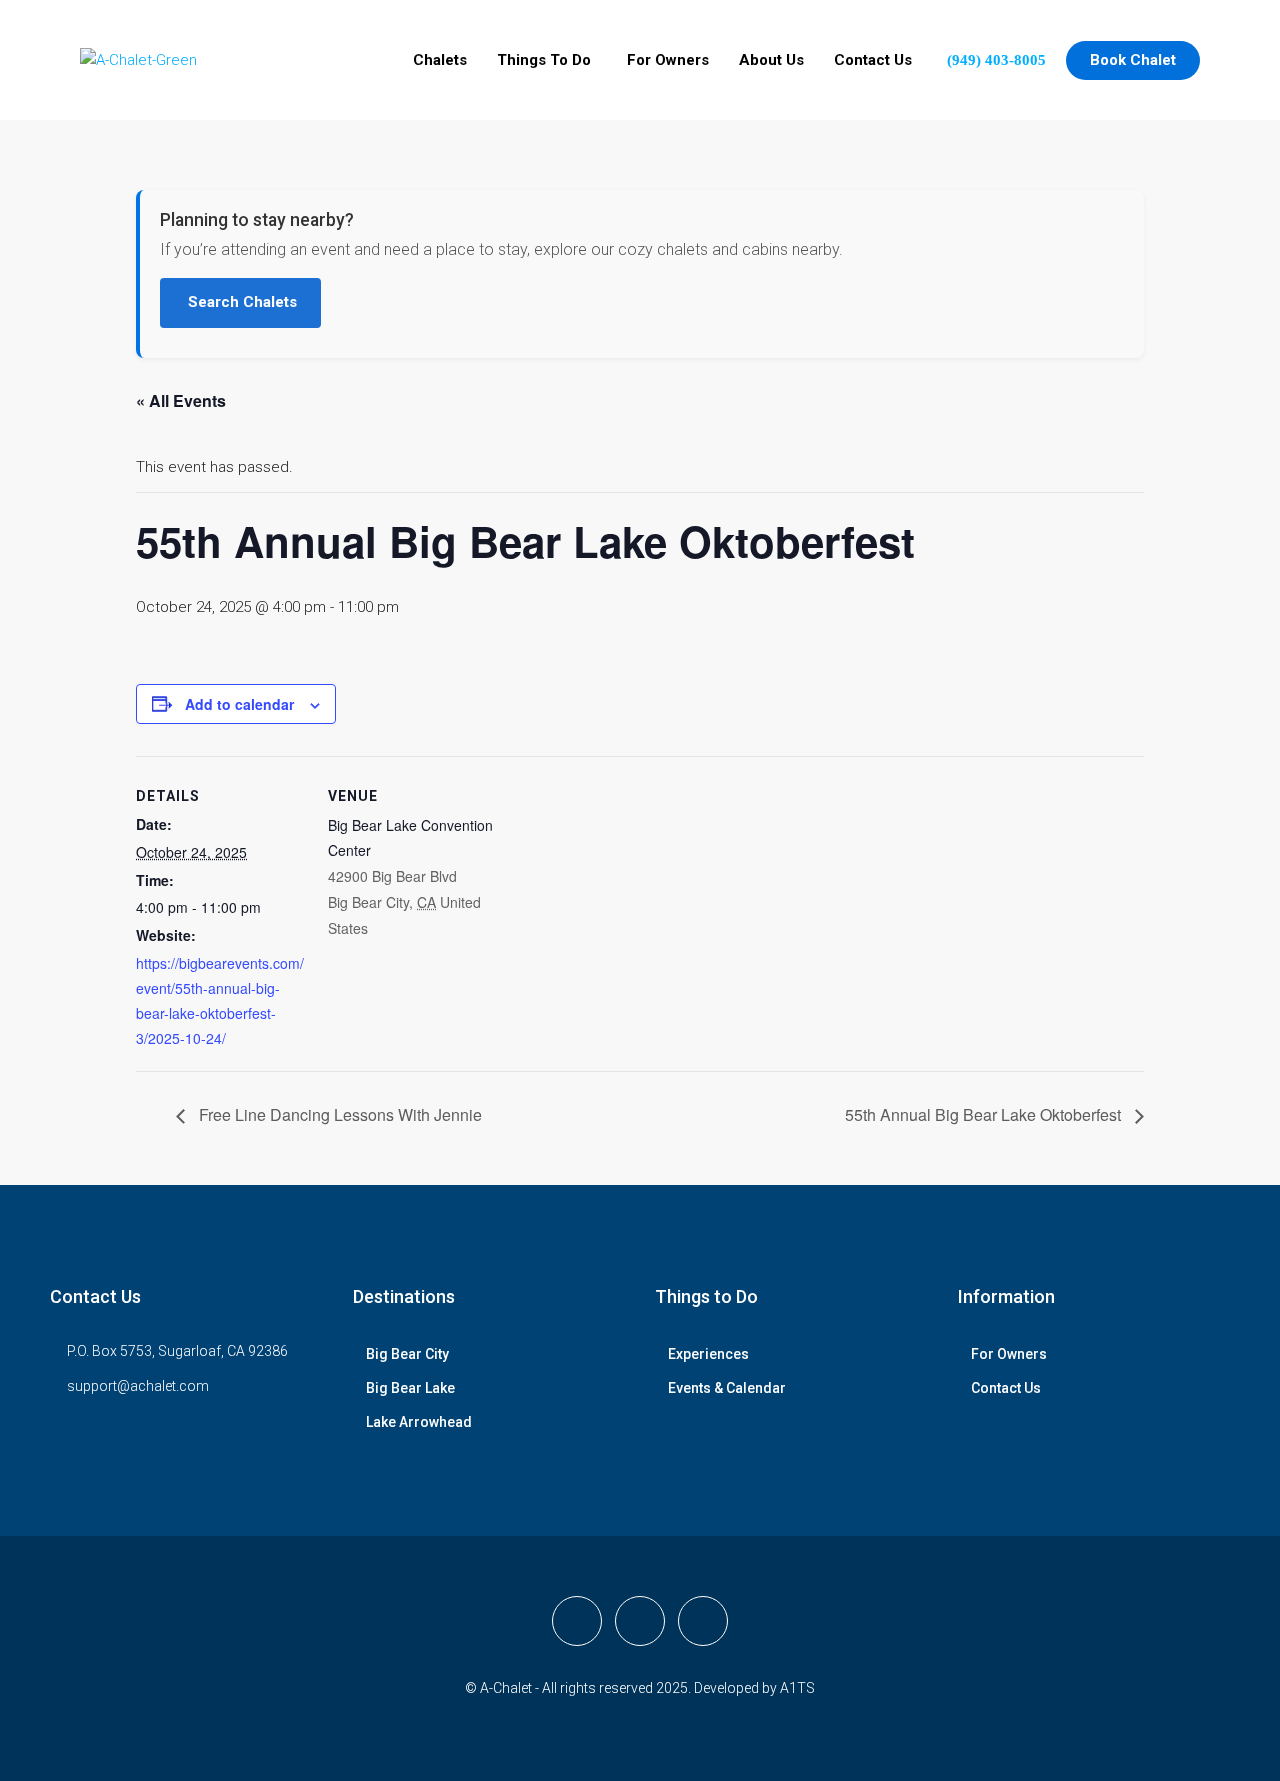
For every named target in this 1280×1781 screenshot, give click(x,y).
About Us (771, 60)
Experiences (708, 1354)
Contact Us (873, 60)
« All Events (181, 400)
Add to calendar (239, 704)
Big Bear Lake (410, 1388)
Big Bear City (407, 1354)
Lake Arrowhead (419, 1422)
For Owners (668, 60)
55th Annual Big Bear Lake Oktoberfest (985, 1114)
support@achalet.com (138, 1386)
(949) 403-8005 (996, 60)
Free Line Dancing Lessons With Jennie (338, 1114)
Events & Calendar (727, 1388)
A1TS (797, 1688)
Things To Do (544, 60)
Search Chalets (240, 302)
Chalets (440, 60)
